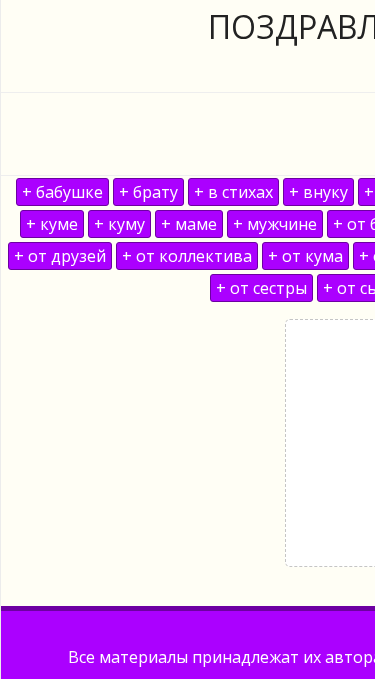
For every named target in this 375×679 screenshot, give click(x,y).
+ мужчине (275, 224)
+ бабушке (62, 192)
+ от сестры (261, 288)
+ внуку (318, 192)
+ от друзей (60, 256)
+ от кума (305, 256)
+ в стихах (233, 192)
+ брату (148, 192)
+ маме (189, 224)
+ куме (52, 224)
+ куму (119, 224)
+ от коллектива (187, 256)
